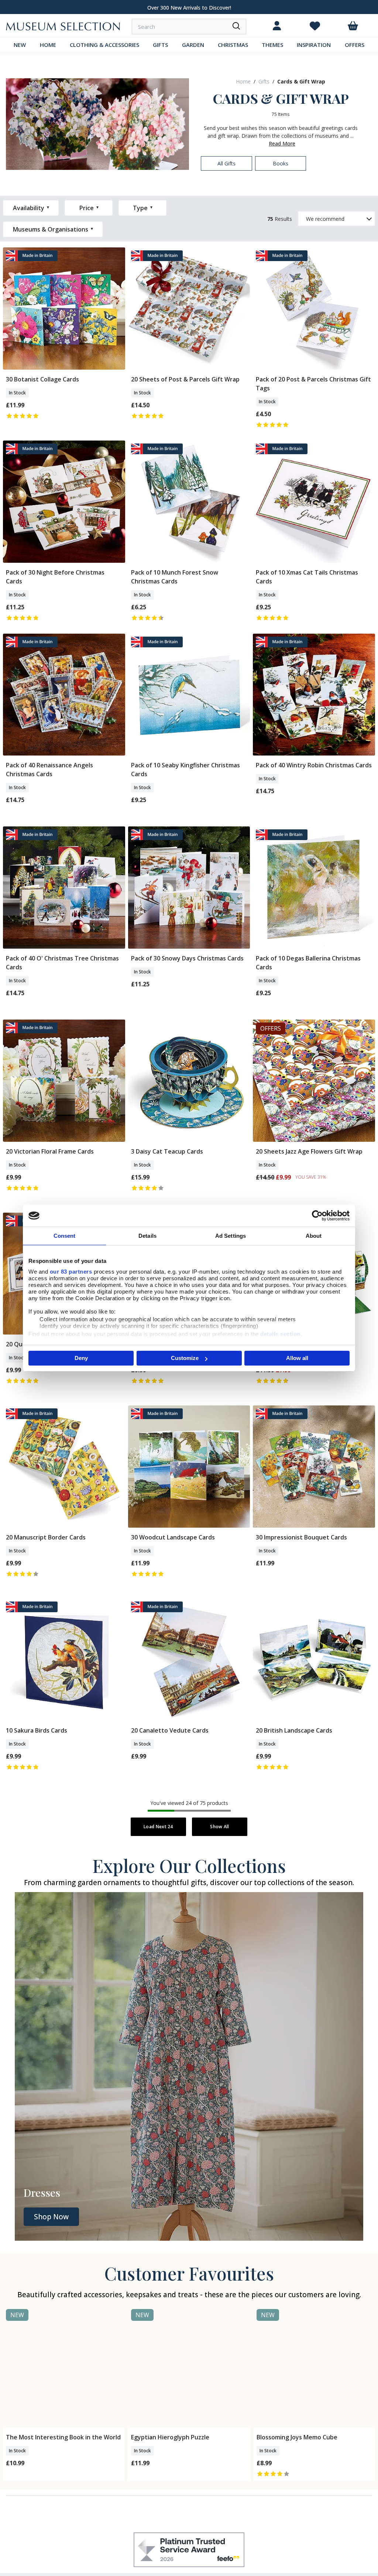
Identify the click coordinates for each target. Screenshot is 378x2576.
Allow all (297, 1358)
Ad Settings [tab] (231, 1236)
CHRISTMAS (233, 45)
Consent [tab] (65, 1236)
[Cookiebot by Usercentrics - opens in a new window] (317, 1216)
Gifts (264, 81)
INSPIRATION (314, 45)
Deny (81, 1358)
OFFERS (355, 45)
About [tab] (314, 1236)
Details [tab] (147, 1236)
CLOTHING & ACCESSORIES (104, 45)
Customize (185, 1358)
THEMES (272, 45)
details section (280, 1334)
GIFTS (160, 45)
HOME (48, 45)
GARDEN (193, 45)
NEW (20, 45)
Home (243, 81)
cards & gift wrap (301, 81)
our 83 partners (71, 1272)
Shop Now (51, 2217)
